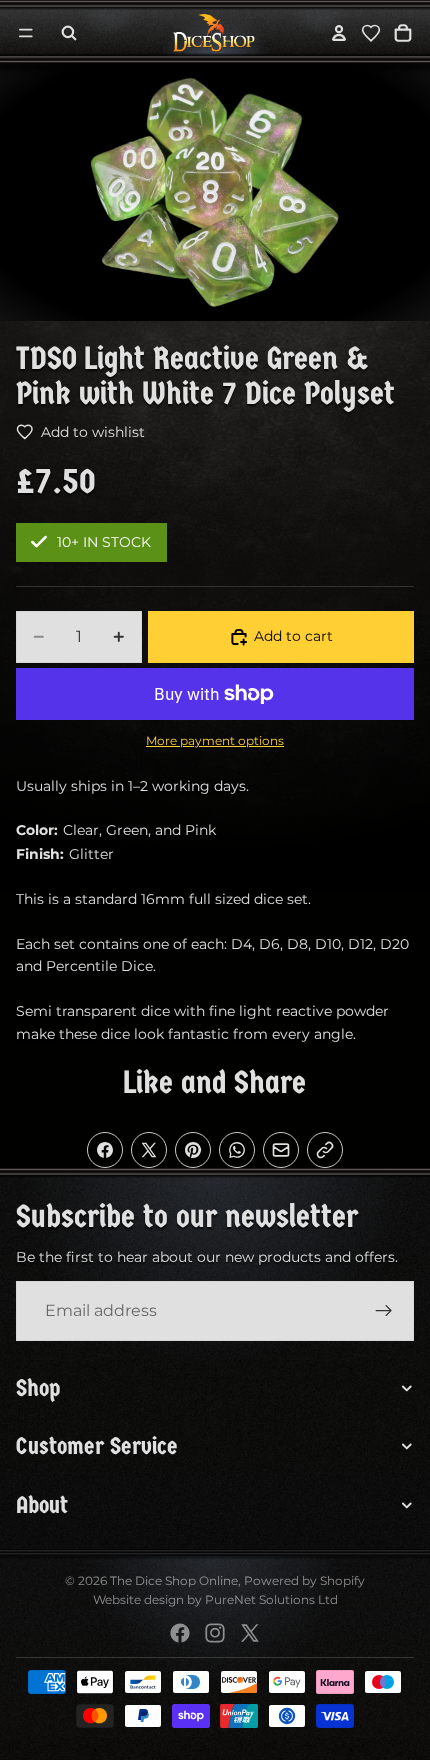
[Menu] (26, 33)
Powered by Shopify (304, 1580)
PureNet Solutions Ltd (271, 1599)
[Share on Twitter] (149, 1150)
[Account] (339, 33)
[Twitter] (250, 1633)
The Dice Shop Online (174, 1580)
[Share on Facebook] (105, 1150)
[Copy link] (325, 1150)
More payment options (215, 741)
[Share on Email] (281, 1150)
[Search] (69, 33)
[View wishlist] (371, 33)
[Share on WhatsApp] (237, 1150)
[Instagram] (215, 1633)
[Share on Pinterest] (193, 1150)
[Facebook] (180, 1633)
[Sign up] (384, 1311)
